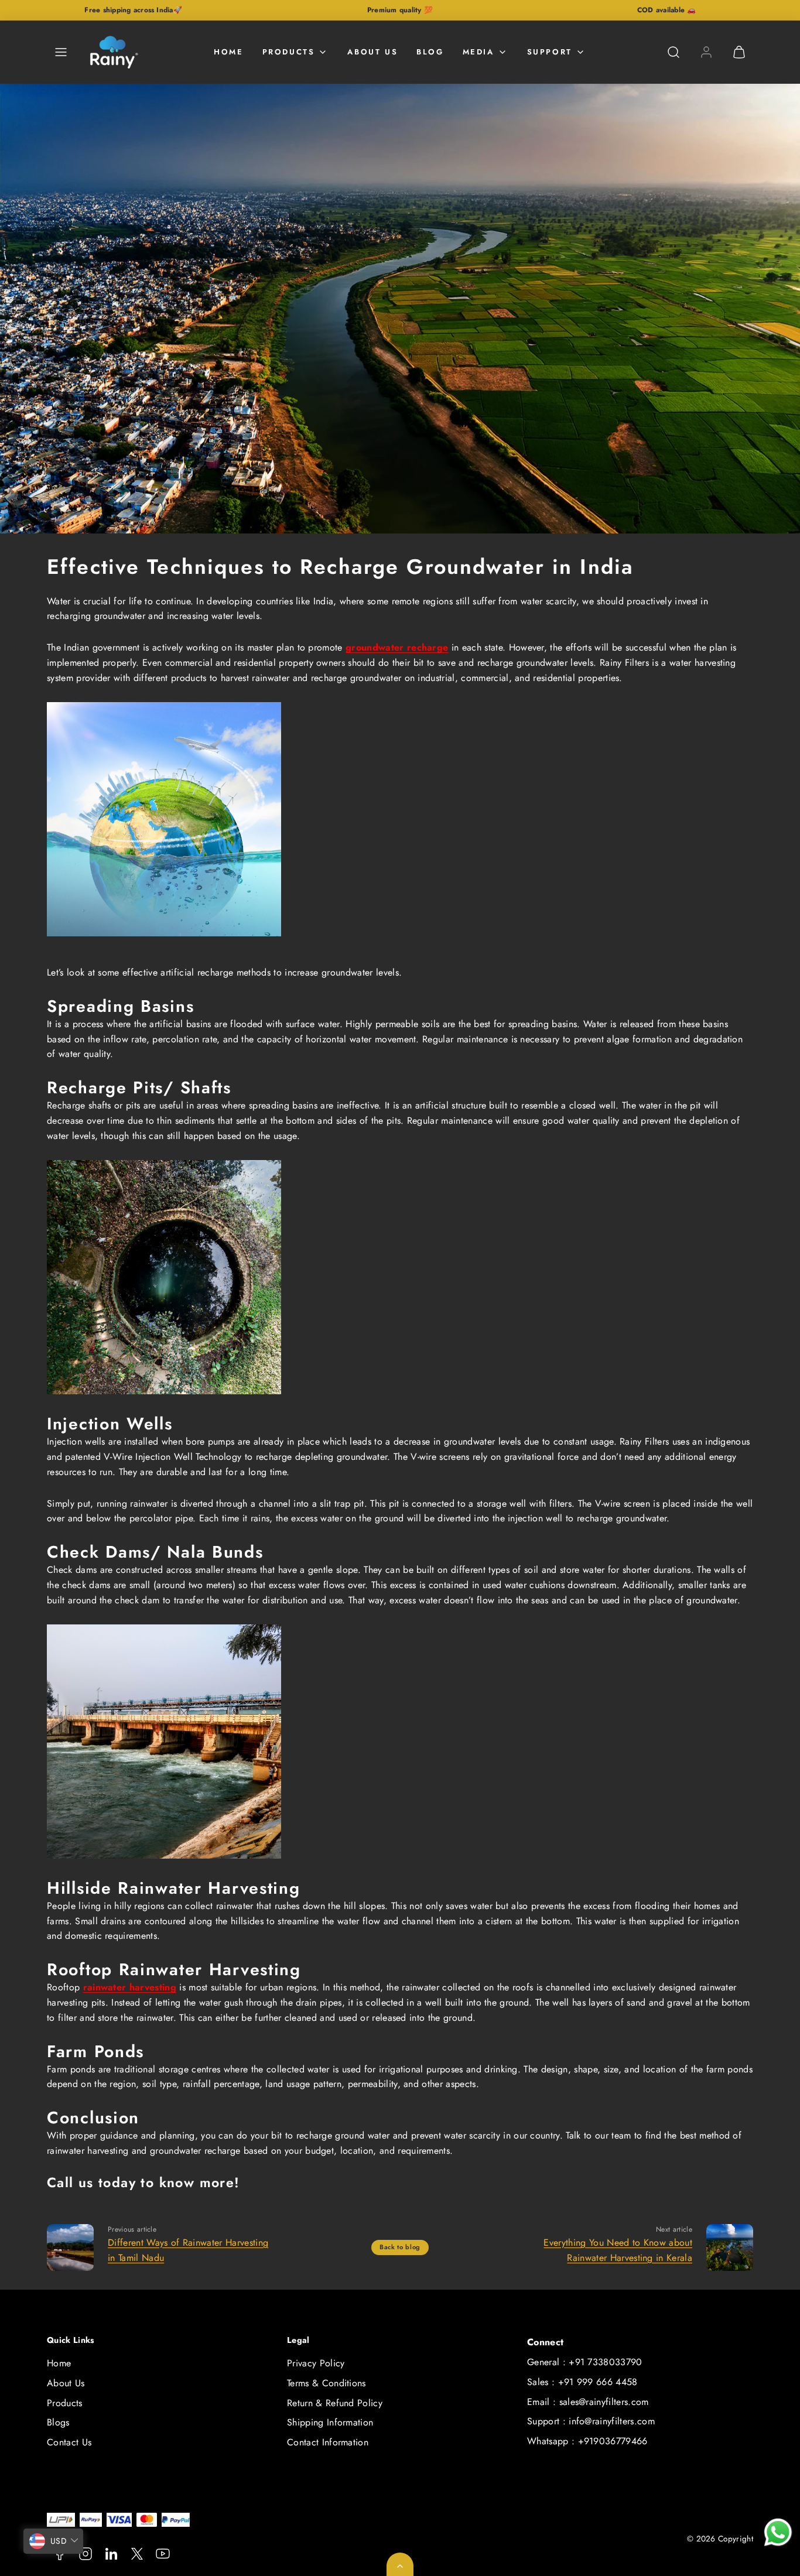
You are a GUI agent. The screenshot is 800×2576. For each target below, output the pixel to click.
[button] (61, 52)
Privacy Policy (316, 2363)
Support (550, 52)
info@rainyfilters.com (612, 2421)
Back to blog (400, 2247)
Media (478, 52)
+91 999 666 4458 (598, 2382)
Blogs (58, 2422)
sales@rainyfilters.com (604, 2402)
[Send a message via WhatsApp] (778, 2532)
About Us (372, 52)
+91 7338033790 (605, 2362)
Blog (430, 52)
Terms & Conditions (327, 2383)
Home (228, 52)
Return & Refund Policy (335, 2403)
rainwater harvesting (130, 1987)
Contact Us (69, 2442)
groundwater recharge (397, 647)
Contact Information (328, 2442)
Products (289, 52)
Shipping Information (330, 2422)
